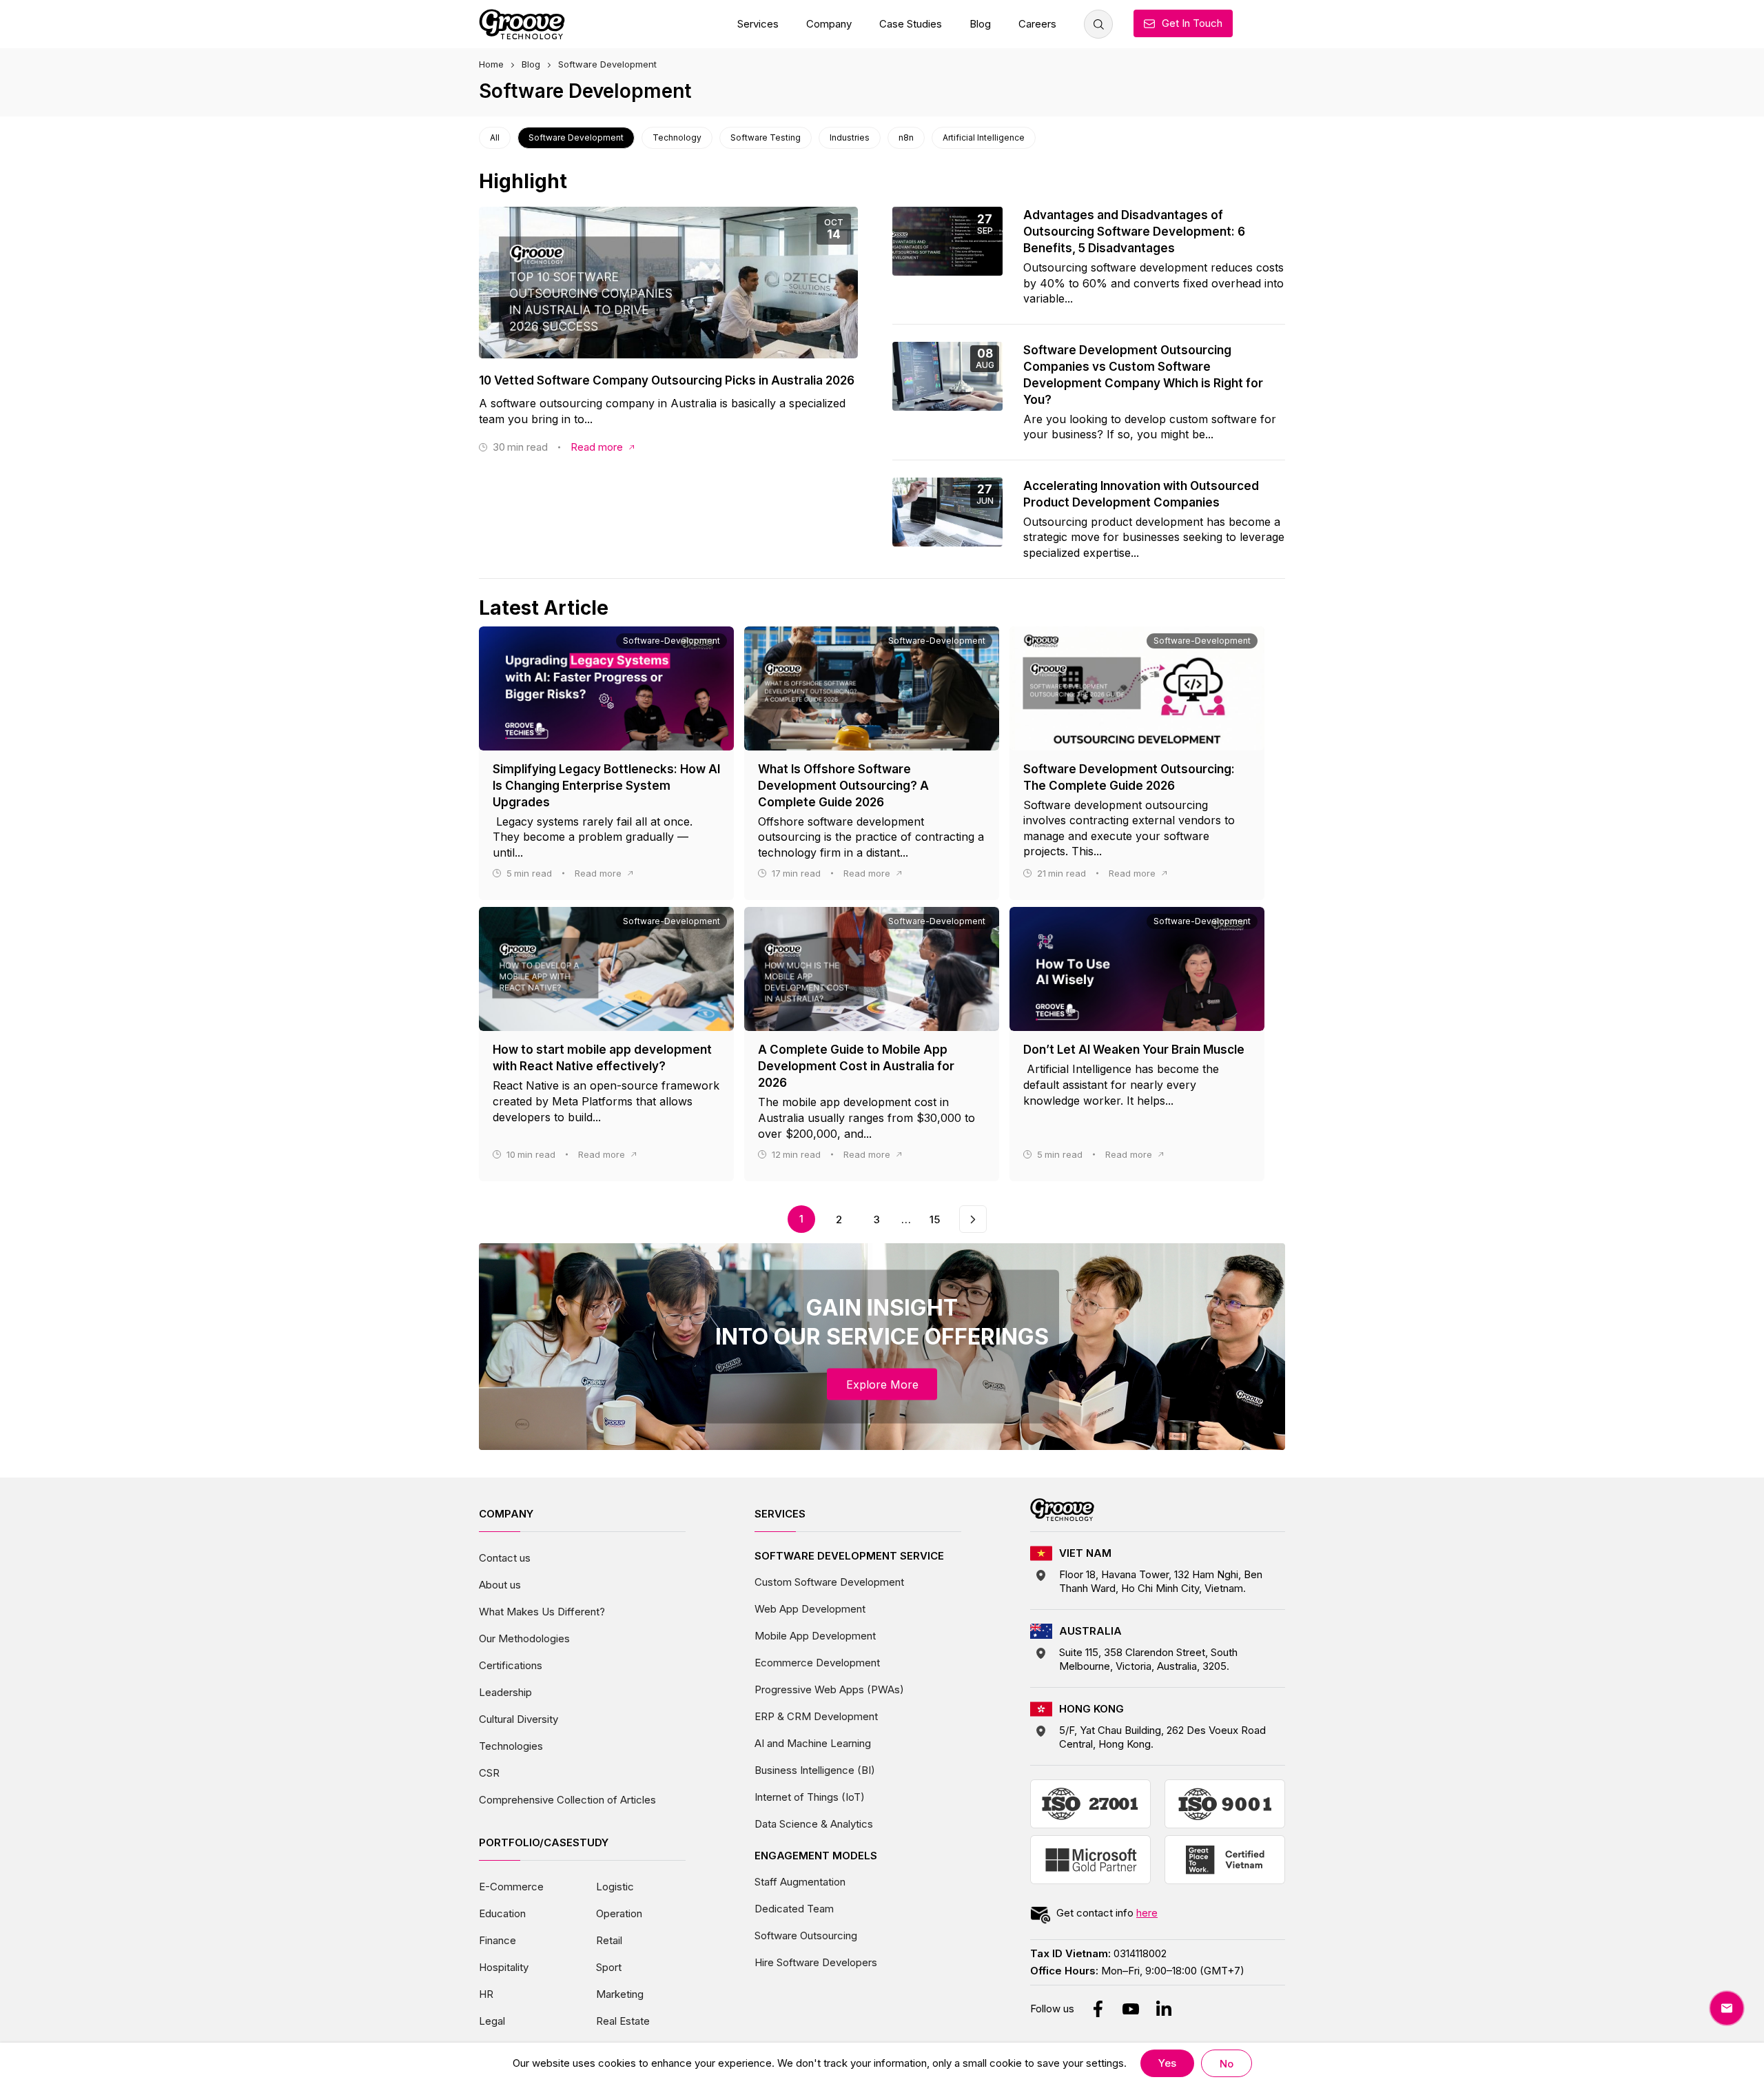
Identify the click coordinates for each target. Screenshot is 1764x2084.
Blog (980, 24)
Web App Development (810, 1609)
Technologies (511, 1746)
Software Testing (766, 137)
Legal (492, 2021)
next (973, 1213)
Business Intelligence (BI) (815, 1770)
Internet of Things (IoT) (810, 1797)
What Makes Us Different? (542, 1612)
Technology (677, 137)
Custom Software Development (829, 1582)
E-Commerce (511, 1887)
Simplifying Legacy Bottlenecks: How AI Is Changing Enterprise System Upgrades (606, 786)
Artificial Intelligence (984, 137)
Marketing (620, 1994)
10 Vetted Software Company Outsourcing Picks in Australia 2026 (667, 380)
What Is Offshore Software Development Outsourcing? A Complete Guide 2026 (843, 786)
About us (500, 1585)
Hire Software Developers (816, 1962)
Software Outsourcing (806, 1935)
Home (491, 64)
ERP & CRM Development (816, 1716)
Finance (498, 1940)
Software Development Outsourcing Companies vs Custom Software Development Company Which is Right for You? (1143, 375)
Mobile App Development (815, 1636)
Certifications (511, 1665)
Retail (609, 1940)
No (1227, 2064)
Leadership (505, 1692)
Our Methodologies (524, 1638)
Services (758, 24)
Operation (619, 1913)
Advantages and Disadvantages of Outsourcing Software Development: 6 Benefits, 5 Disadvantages (1134, 232)
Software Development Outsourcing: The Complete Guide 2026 (1129, 777)
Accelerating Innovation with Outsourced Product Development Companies (1141, 494)
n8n (906, 137)
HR (486, 1994)
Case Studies (911, 24)
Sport (609, 1967)
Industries (850, 137)
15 (935, 1219)
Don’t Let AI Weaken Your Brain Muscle (1134, 1050)
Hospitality (504, 1967)
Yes (1167, 2063)
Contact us (505, 1558)
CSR (489, 1773)
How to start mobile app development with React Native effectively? (602, 1058)
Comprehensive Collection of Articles (567, 1800)
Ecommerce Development (817, 1663)
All (495, 137)
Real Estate (623, 2021)
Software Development (576, 137)
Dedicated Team (794, 1909)
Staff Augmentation (800, 1882)
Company (829, 24)
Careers (1037, 24)
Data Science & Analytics (814, 1824)
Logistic (615, 1887)
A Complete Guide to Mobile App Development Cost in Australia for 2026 (856, 1066)
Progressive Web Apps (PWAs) (829, 1689)
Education (502, 1913)
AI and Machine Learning (813, 1743)
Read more (597, 447)
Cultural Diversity (519, 1719)
